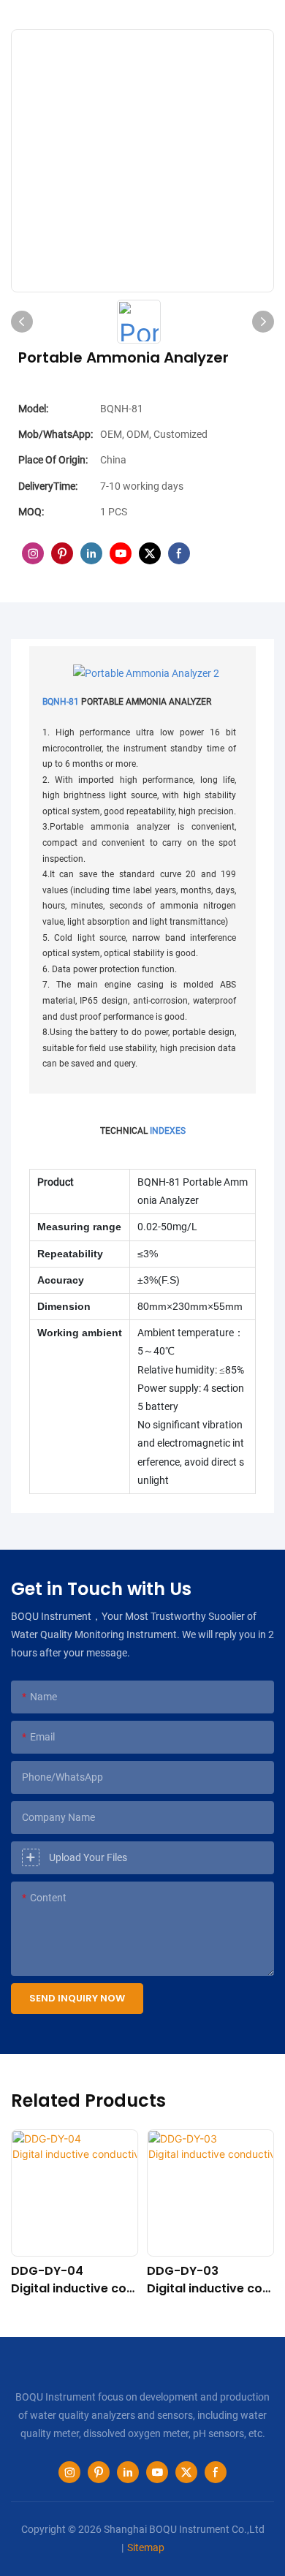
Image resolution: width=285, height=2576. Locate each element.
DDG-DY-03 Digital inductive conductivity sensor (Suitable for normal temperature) (210, 2280)
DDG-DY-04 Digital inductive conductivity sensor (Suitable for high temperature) (73, 2280)
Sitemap (146, 2547)
